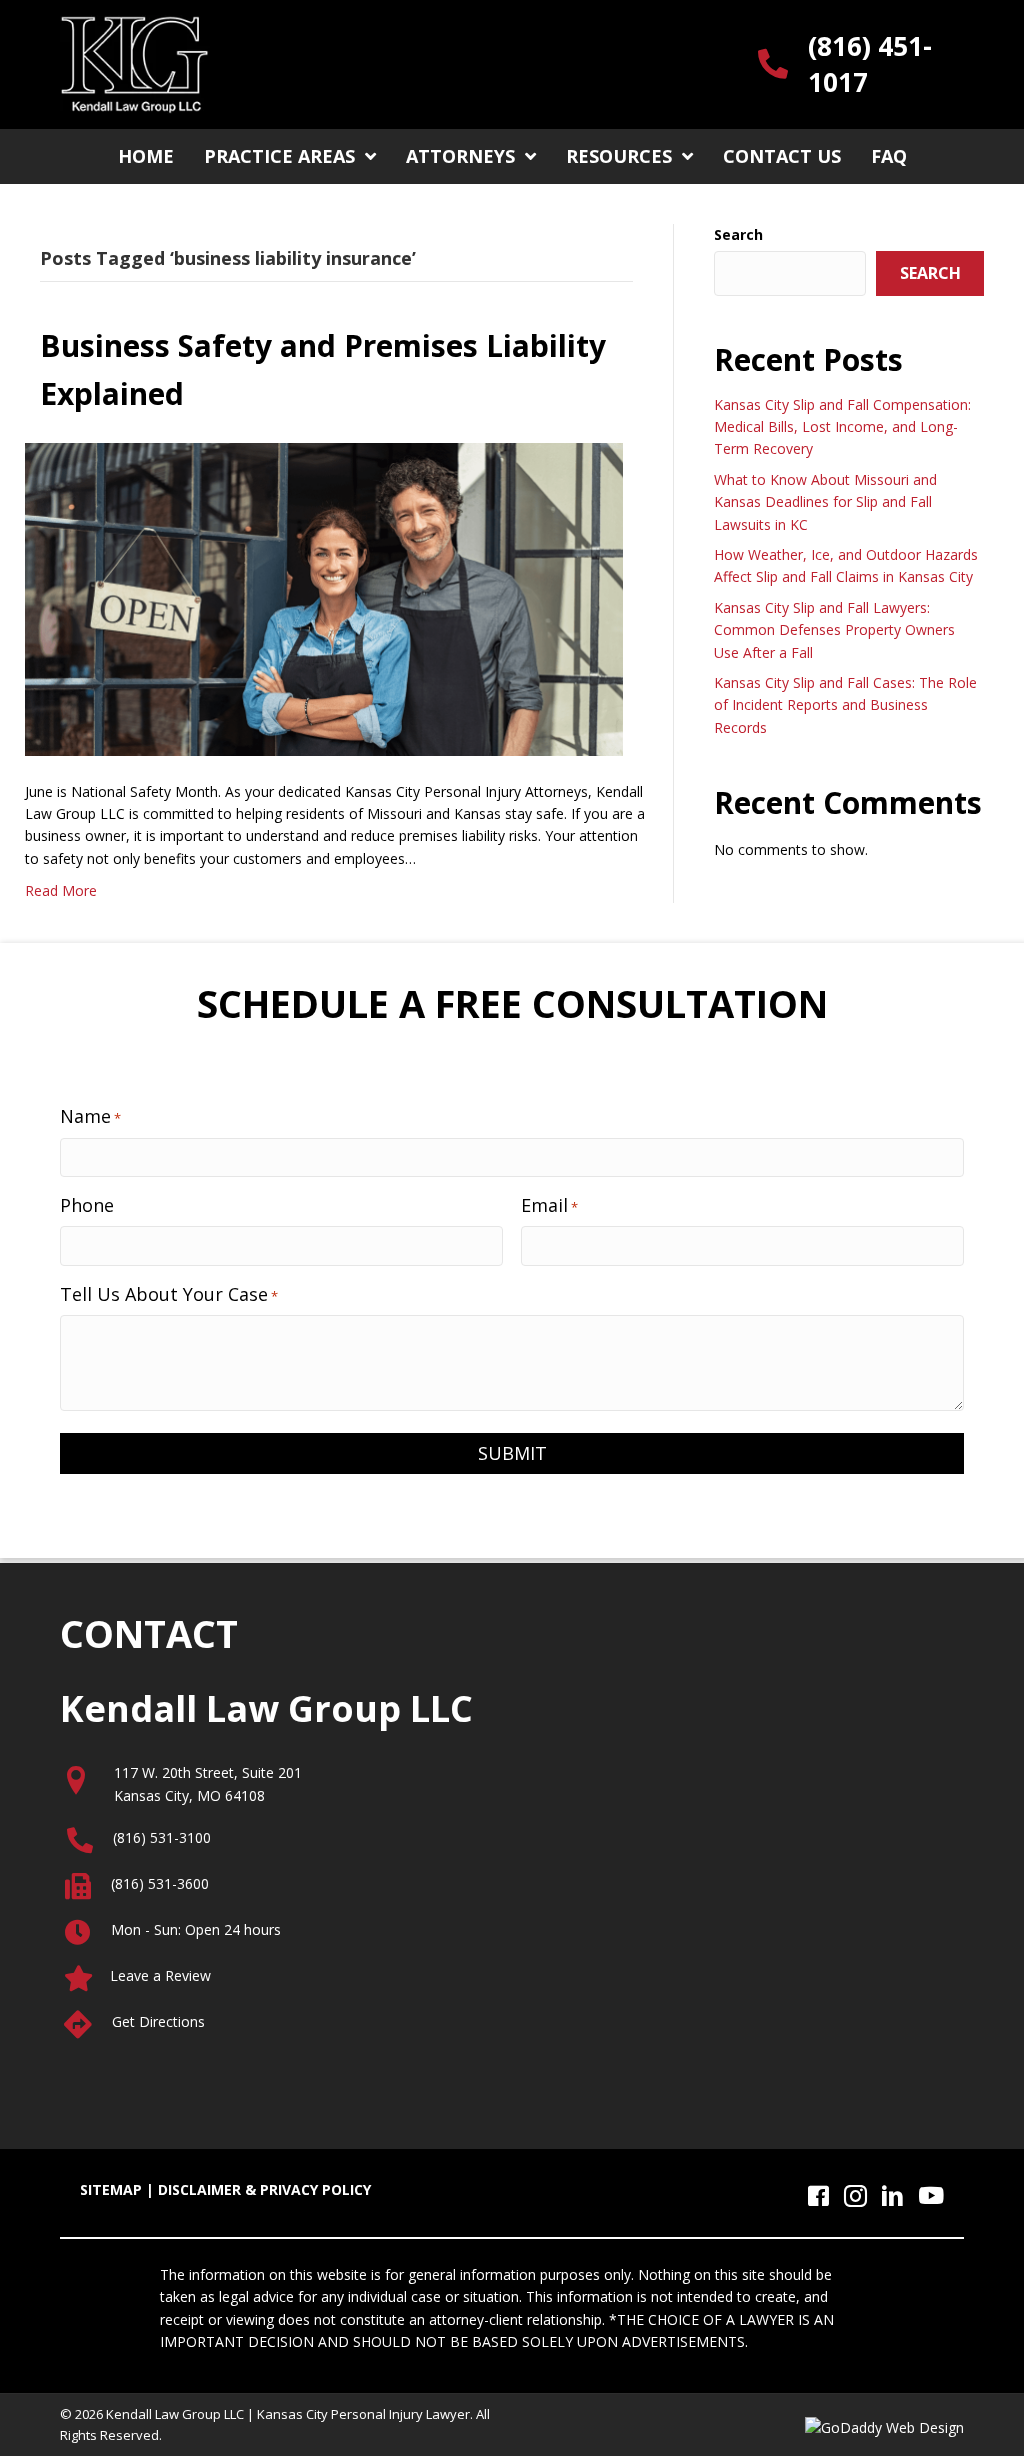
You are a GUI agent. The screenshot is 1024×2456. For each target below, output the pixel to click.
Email (549, 1205)
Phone (87, 1205)
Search (738, 234)
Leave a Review (160, 1975)
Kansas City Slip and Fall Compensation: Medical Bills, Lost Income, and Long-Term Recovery (842, 427)
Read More (61, 890)
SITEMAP (111, 2189)
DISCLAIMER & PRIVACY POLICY (264, 2189)
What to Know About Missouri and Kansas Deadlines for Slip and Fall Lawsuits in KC (825, 502)
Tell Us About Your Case (169, 1294)
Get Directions (158, 2021)
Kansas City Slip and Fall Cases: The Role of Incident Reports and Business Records (845, 705)
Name (90, 1116)
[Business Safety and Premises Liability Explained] (324, 597)
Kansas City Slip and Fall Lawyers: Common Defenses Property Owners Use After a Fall (834, 630)
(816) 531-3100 (162, 1837)
